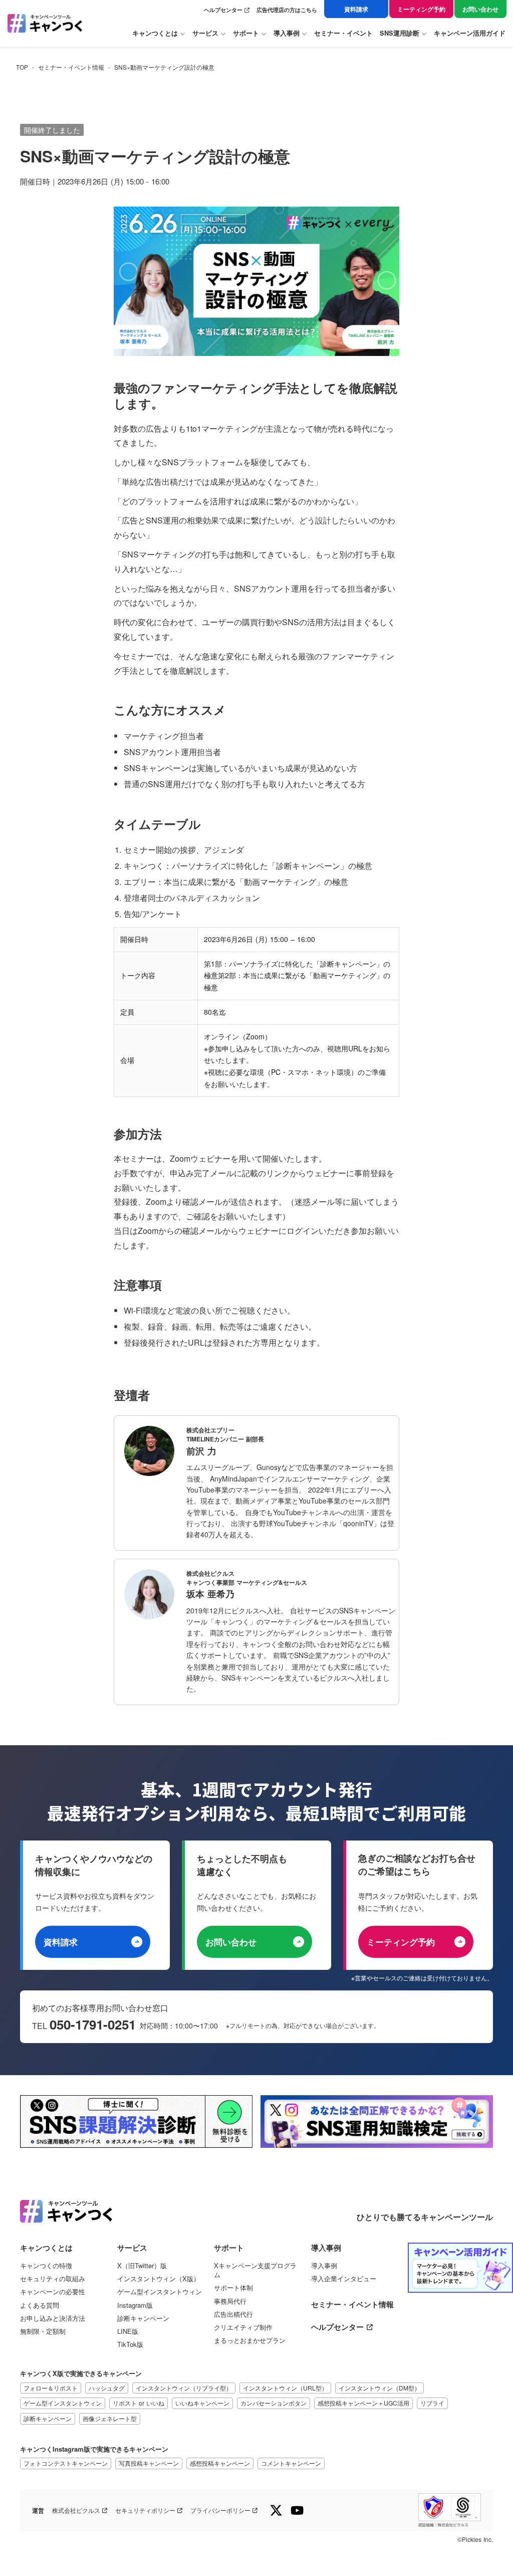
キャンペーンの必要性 (53, 2292)
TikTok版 (130, 2344)
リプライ (432, 2403)
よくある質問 (40, 2305)
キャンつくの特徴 (46, 2266)
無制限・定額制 (43, 2331)
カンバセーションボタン (274, 2403)
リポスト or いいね (139, 2403)
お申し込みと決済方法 (53, 2318)
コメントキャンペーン (291, 2463)
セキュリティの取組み (53, 2279)
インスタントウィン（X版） (159, 2279)
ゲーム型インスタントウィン (160, 2292)
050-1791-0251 (93, 2025)
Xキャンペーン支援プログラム (255, 2270)
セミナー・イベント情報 (71, 67)
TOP (22, 67)
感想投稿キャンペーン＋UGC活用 (363, 2403)
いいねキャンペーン (202, 2403)
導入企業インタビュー (344, 2279)
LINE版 (128, 2331)
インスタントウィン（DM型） (379, 2388)
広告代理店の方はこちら (287, 10)
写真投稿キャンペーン (149, 2463)
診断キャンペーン (143, 2318)
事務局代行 (230, 2301)
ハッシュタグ (107, 2388)
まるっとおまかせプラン (250, 2340)
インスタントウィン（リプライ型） (184, 2388)
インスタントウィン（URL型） (285, 2388)
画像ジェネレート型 (110, 2418)
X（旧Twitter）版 (142, 2266)
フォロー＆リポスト (51, 2388)
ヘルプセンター (223, 10)
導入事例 (324, 2266)
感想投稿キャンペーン (220, 2463)
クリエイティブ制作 (243, 2327)
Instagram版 (135, 2305)
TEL (41, 2026)
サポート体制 (233, 2288)
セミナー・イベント (343, 33)
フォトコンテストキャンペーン (66, 2463)
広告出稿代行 (233, 2314)
